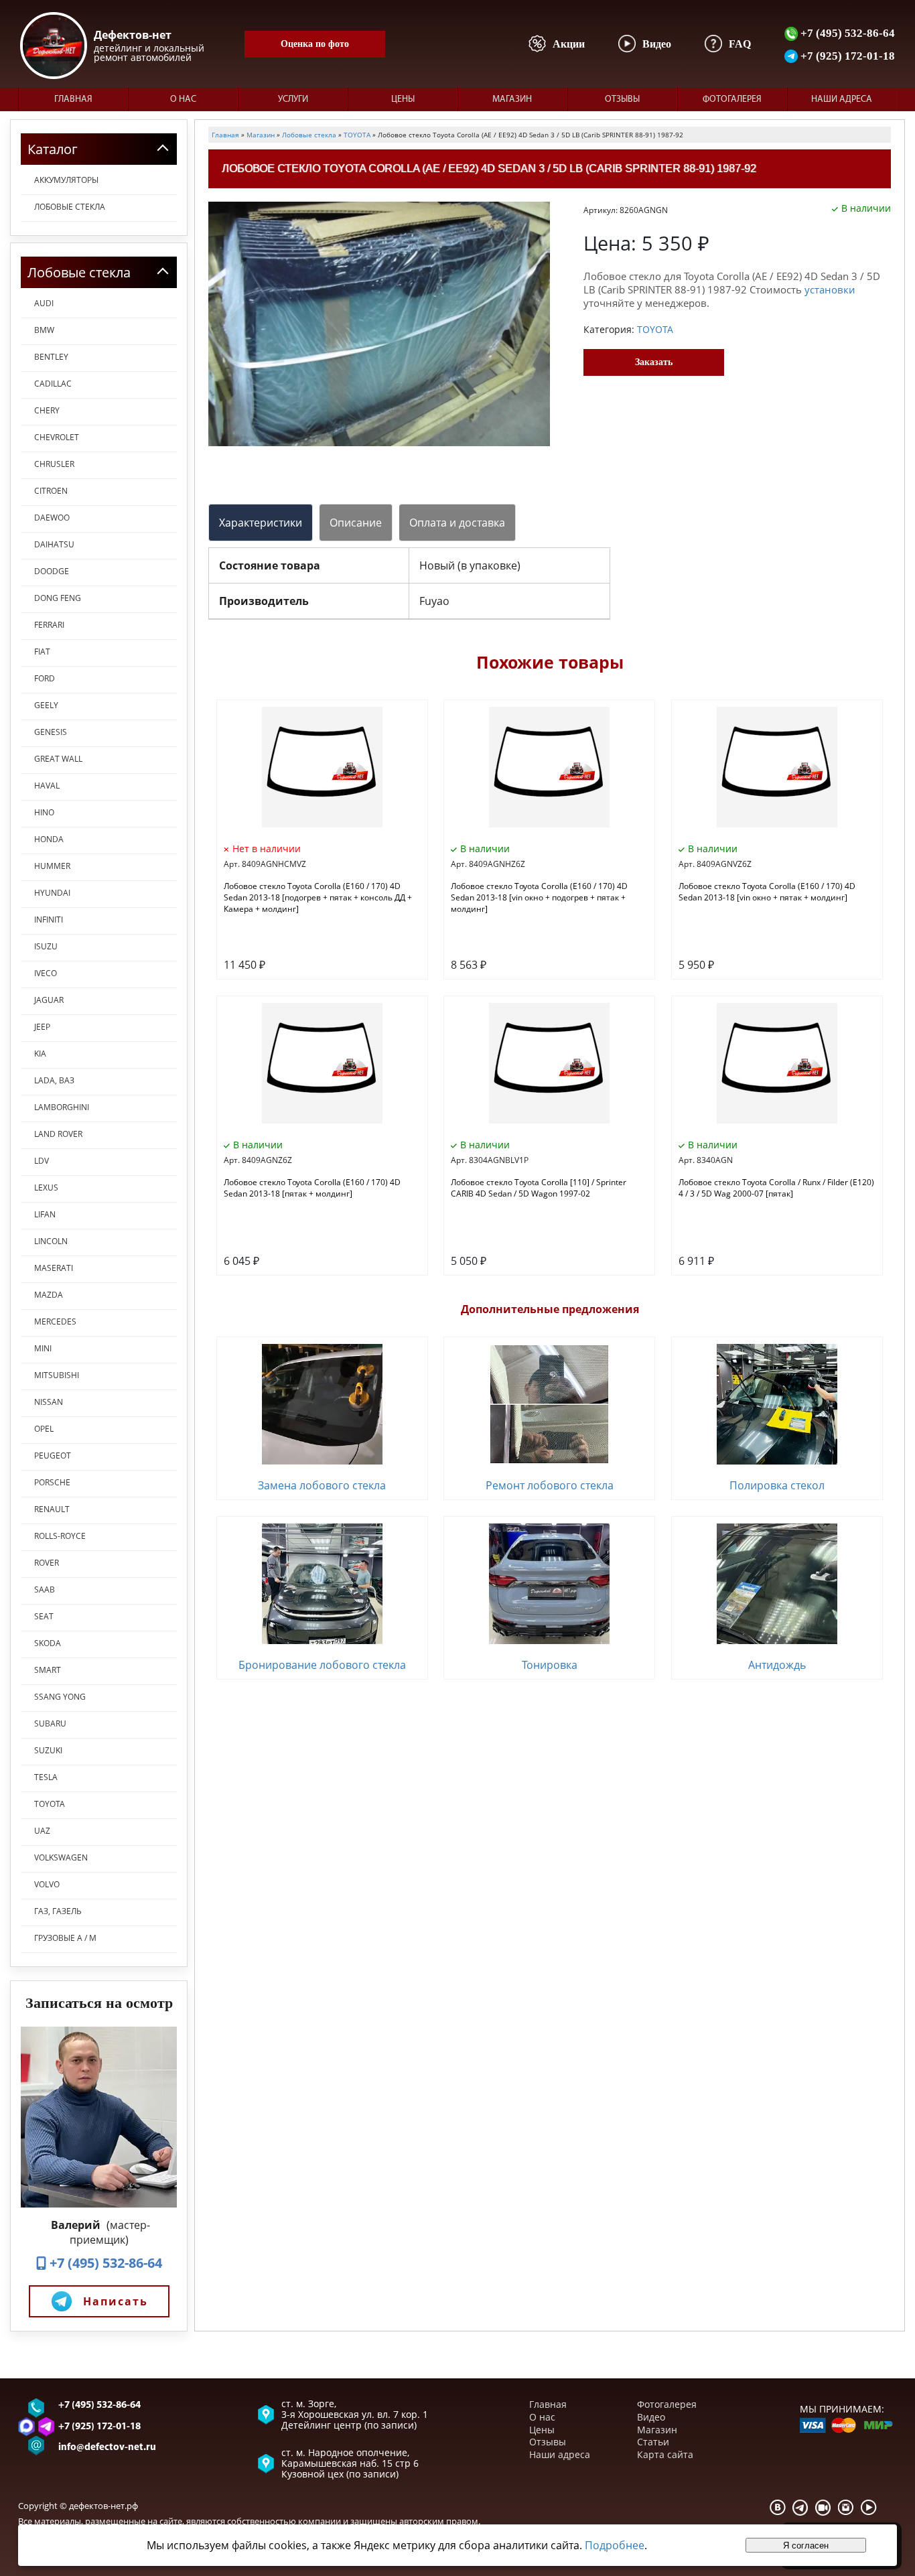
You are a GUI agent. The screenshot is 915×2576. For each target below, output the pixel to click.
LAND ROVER (58, 1134)
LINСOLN (51, 1241)
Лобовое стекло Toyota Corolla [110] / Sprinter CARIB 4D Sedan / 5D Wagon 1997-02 (539, 1188)
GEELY (46, 705)
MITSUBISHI (57, 1375)
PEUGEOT (53, 1455)
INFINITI (49, 920)
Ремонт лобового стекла (550, 1485)
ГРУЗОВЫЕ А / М (65, 1938)
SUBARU (50, 1723)
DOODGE (52, 571)
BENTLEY (51, 357)
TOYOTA (50, 1804)
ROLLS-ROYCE (60, 1536)
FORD (45, 678)
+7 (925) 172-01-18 (846, 56)
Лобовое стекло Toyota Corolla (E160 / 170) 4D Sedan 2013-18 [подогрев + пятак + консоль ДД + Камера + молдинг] (318, 897)
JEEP (42, 1027)
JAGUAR (49, 1000)
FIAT (42, 652)
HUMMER (52, 866)
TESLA (46, 1777)
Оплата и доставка (457, 523)
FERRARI (49, 625)
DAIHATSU (54, 544)
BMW (44, 330)
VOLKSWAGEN (61, 1857)
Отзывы (622, 99)
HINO (44, 812)
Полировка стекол (777, 1485)
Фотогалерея (732, 99)
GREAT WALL (58, 759)
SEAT (44, 1616)
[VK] (778, 2507)
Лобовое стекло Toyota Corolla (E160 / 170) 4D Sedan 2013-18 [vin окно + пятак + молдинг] (767, 892)
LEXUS (46, 1188)
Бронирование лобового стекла (322, 1665)
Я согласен (806, 2546)
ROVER (47, 1563)
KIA (40, 1054)
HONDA (49, 839)
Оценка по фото (315, 44)
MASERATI (54, 1268)
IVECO (46, 973)
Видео (651, 2417)
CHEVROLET (57, 437)
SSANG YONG (60, 1697)
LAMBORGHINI (62, 1107)
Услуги (293, 99)
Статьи (653, 2442)
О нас (183, 99)
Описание (356, 523)
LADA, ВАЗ (54, 1080)
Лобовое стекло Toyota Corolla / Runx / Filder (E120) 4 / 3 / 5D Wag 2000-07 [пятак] (776, 1188)
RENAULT (52, 1509)
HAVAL (47, 786)
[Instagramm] (846, 2507)
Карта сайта (665, 2454)
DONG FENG (58, 598)
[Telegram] (800, 2507)
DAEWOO (52, 518)
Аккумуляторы (66, 180)
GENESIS (51, 732)
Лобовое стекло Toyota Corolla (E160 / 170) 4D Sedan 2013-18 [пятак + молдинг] (312, 1188)
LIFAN (45, 1214)
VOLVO (47, 1884)
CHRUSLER (54, 464)
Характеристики (261, 523)
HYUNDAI (52, 893)
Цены (403, 99)
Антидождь (777, 1665)
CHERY (47, 410)
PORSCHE (52, 1482)
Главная (73, 99)
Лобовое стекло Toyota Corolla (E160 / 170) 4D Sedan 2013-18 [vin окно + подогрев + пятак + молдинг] (539, 897)
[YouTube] (869, 2507)
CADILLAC (53, 384)
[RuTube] (823, 2507)
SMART (48, 1670)
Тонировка (550, 1665)
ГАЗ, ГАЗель (58, 1911)
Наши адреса (842, 99)
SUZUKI (48, 1750)
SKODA (48, 1643)
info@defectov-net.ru (107, 2448)
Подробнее (615, 2545)
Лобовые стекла (70, 207)
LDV (42, 1161)
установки (830, 289)
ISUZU (46, 946)
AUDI (44, 303)
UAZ (42, 1831)
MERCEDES (55, 1321)
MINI (43, 1348)
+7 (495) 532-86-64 (846, 33)
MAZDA (49, 1295)
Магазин (512, 99)
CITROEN (51, 491)
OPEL (44, 1429)
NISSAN (49, 1402)
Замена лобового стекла (322, 1485)
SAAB (45, 1589)
